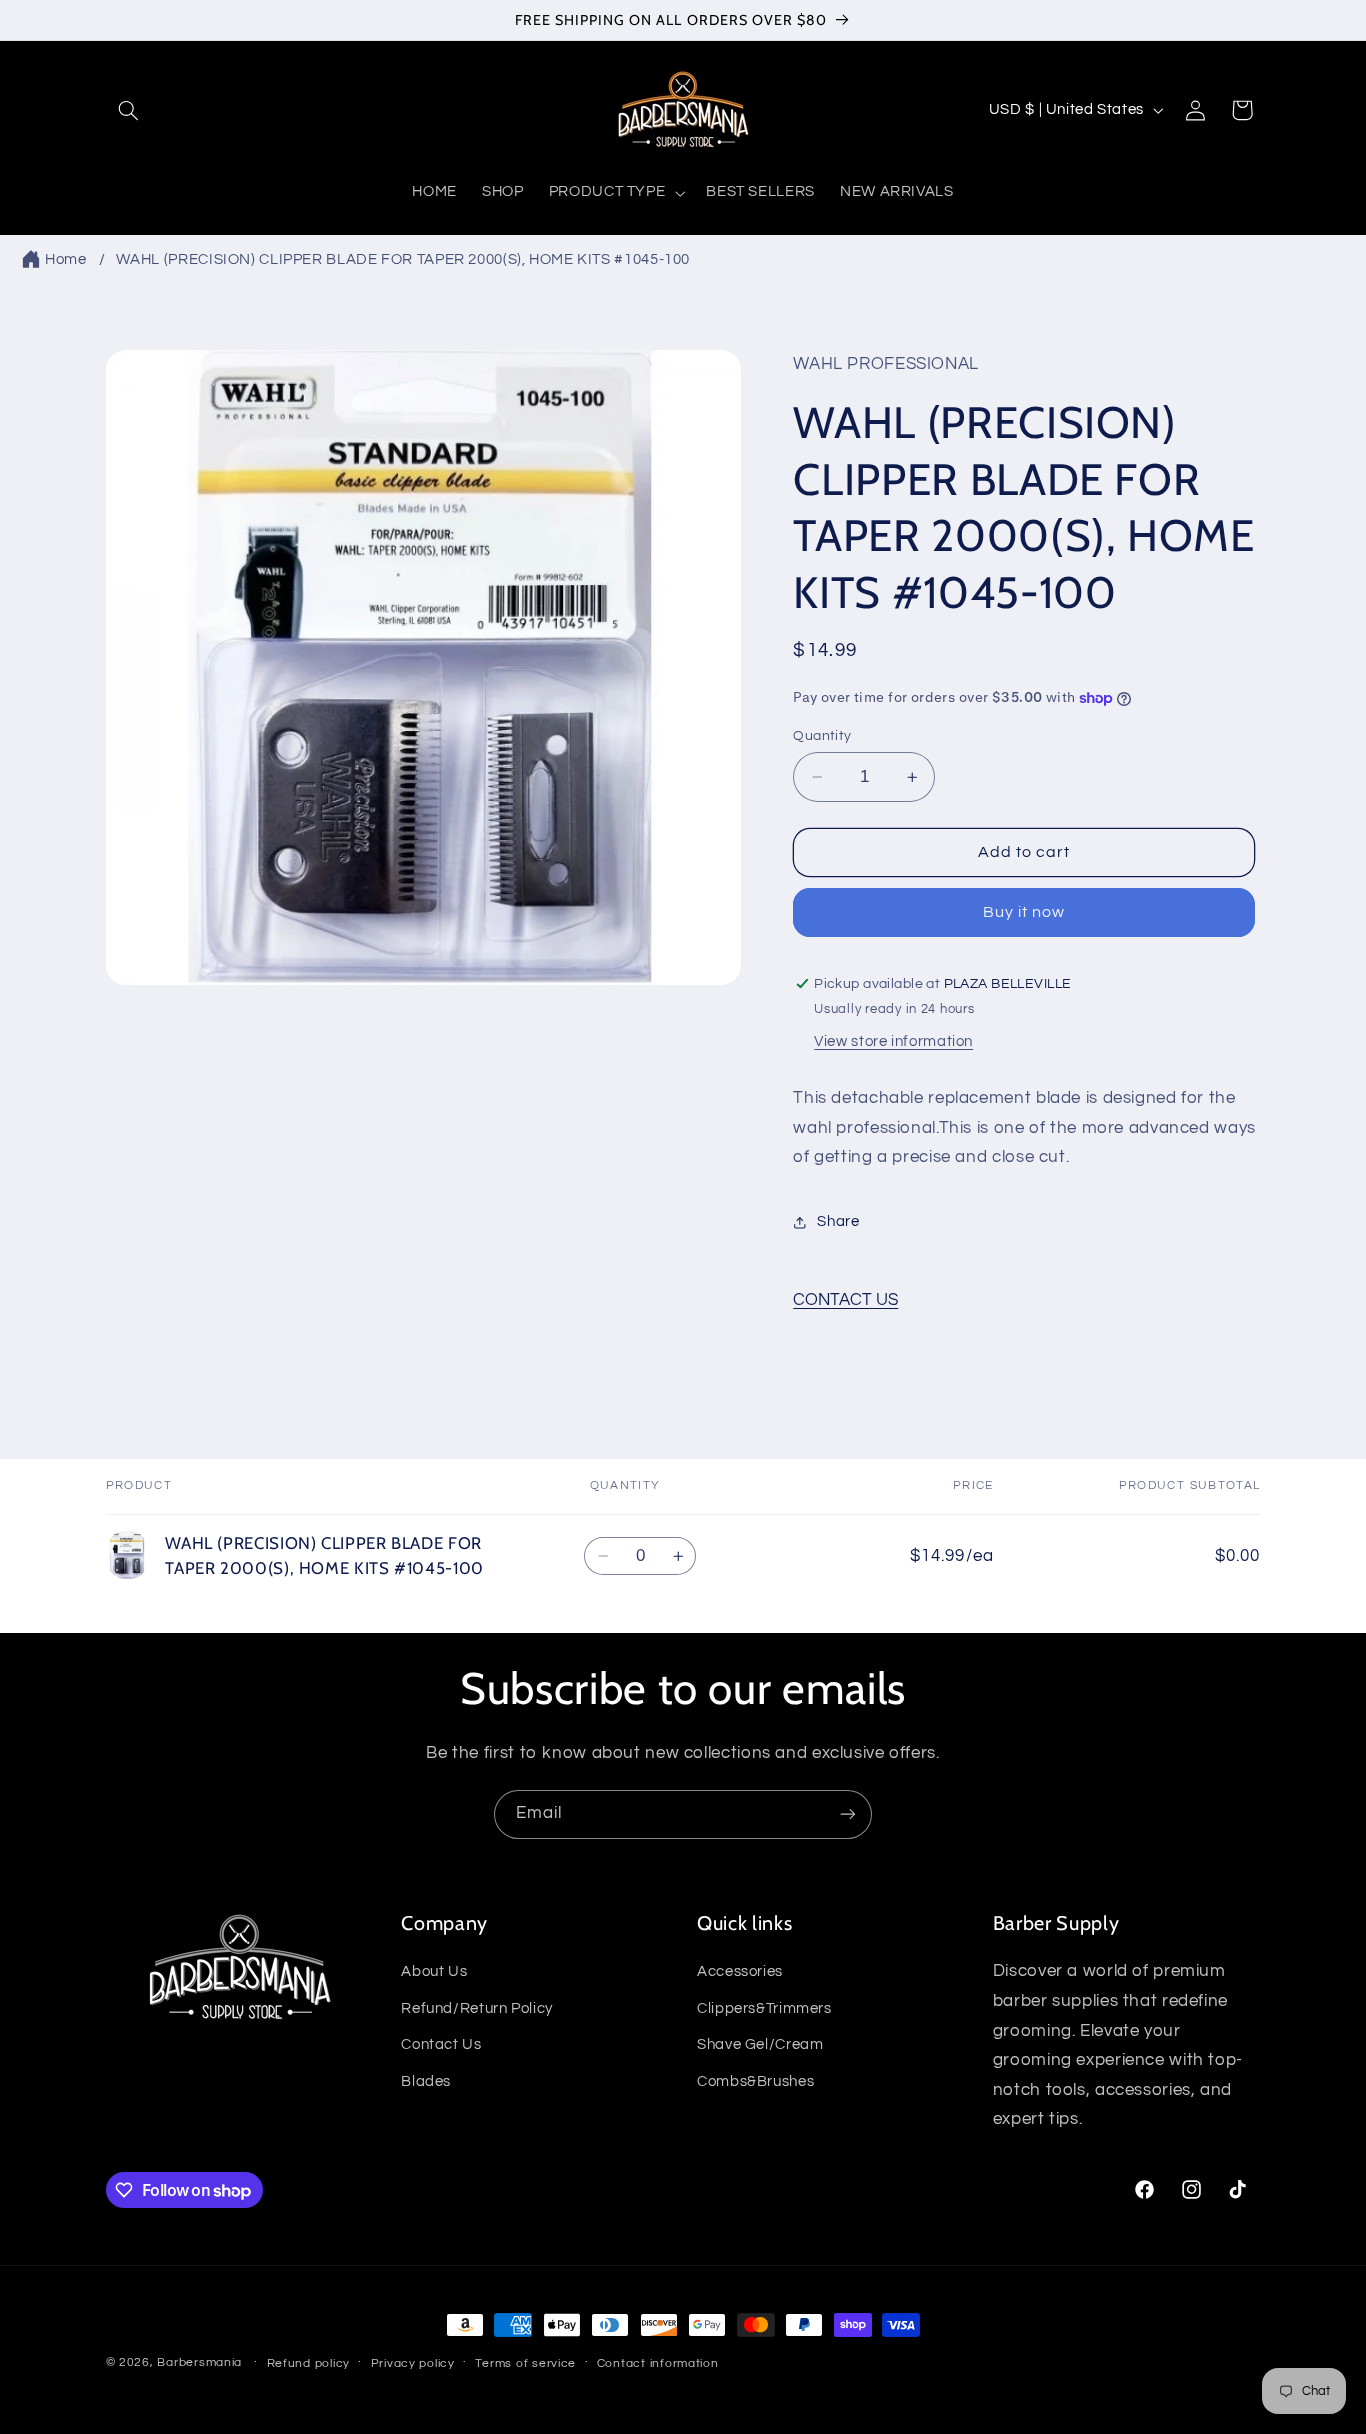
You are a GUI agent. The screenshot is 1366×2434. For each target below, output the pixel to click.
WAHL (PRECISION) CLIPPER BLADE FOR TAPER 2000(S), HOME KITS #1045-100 (403, 259)
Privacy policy (413, 2363)
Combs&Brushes (755, 2080)
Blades (426, 2080)
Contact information (658, 2363)
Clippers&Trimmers (764, 2008)
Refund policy (309, 2363)
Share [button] (838, 1221)
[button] (129, 110)
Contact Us (441, 2044)
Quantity (822, 736)
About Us (434, 1971)
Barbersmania (199, 2362)
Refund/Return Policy (477, 2008)
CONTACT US (845, 1300)
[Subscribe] (848, 1814)
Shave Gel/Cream (760, 2044)
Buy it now (1024, 913)
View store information (893, 1041)
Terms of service (525, 2363)
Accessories (740, 1971)
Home (66, 259)
